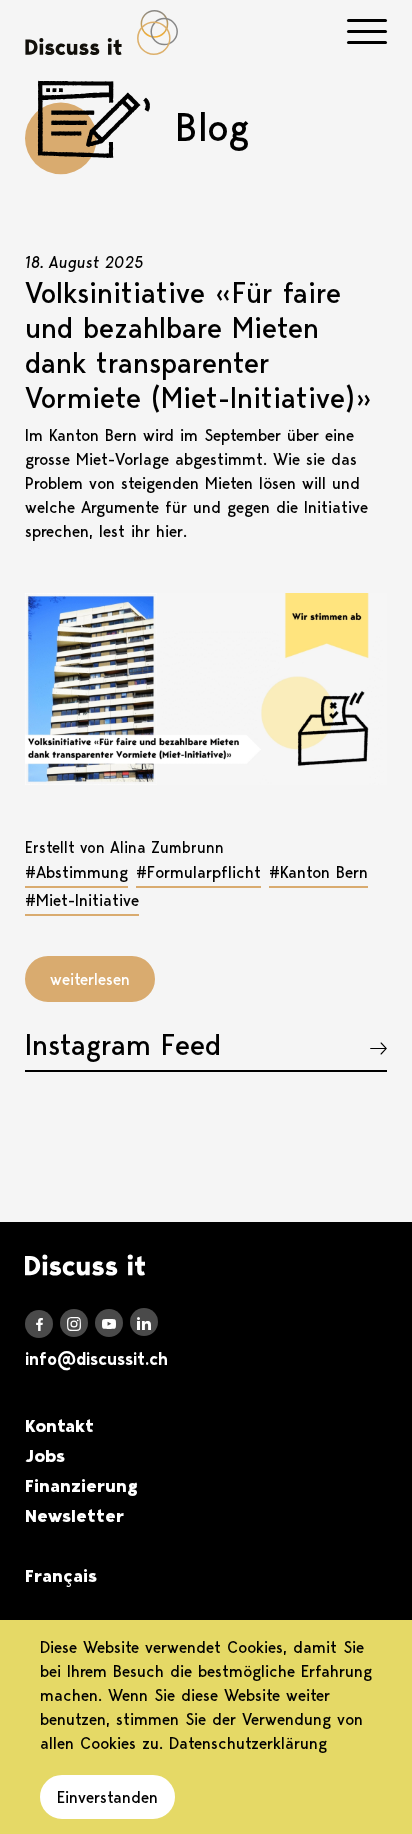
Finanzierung (81, 1486)
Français (61, 1576)
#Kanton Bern (318, 872)
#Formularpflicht (198, 872)
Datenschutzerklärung (248, 1743)
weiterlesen (90, 979)
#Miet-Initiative (82, 900)
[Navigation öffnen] (367, 31)
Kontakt (59, 1426)
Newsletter (74, 1516)
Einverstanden (107, 1797)
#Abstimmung (76, 872)
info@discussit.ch (96, 1359)
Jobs (45, 1456)
